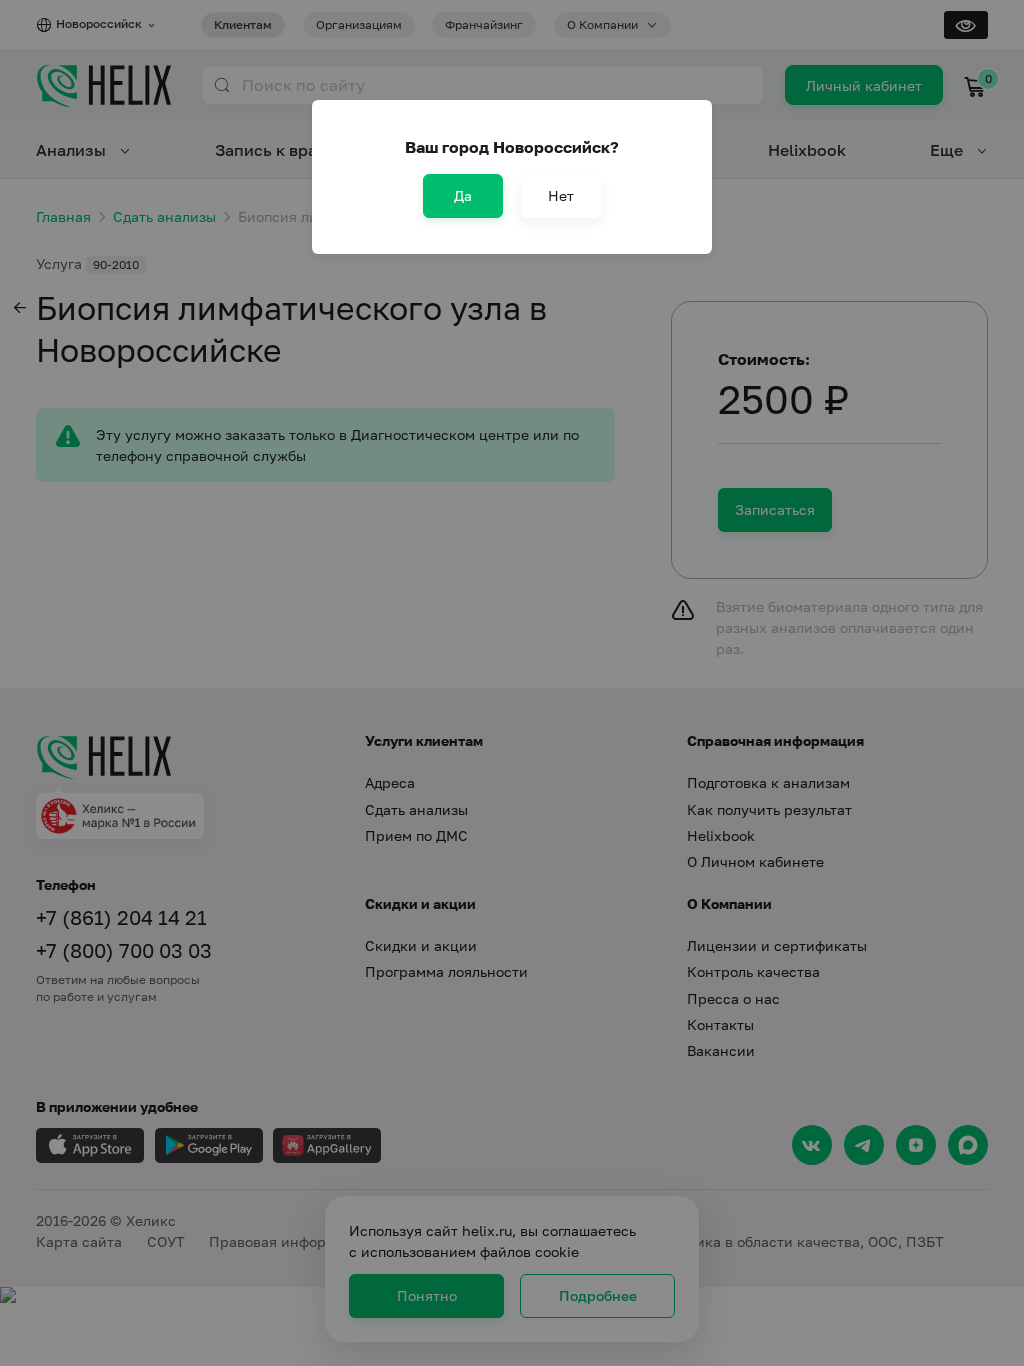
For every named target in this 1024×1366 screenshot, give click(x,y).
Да (463, 195)
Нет (561, 195)
